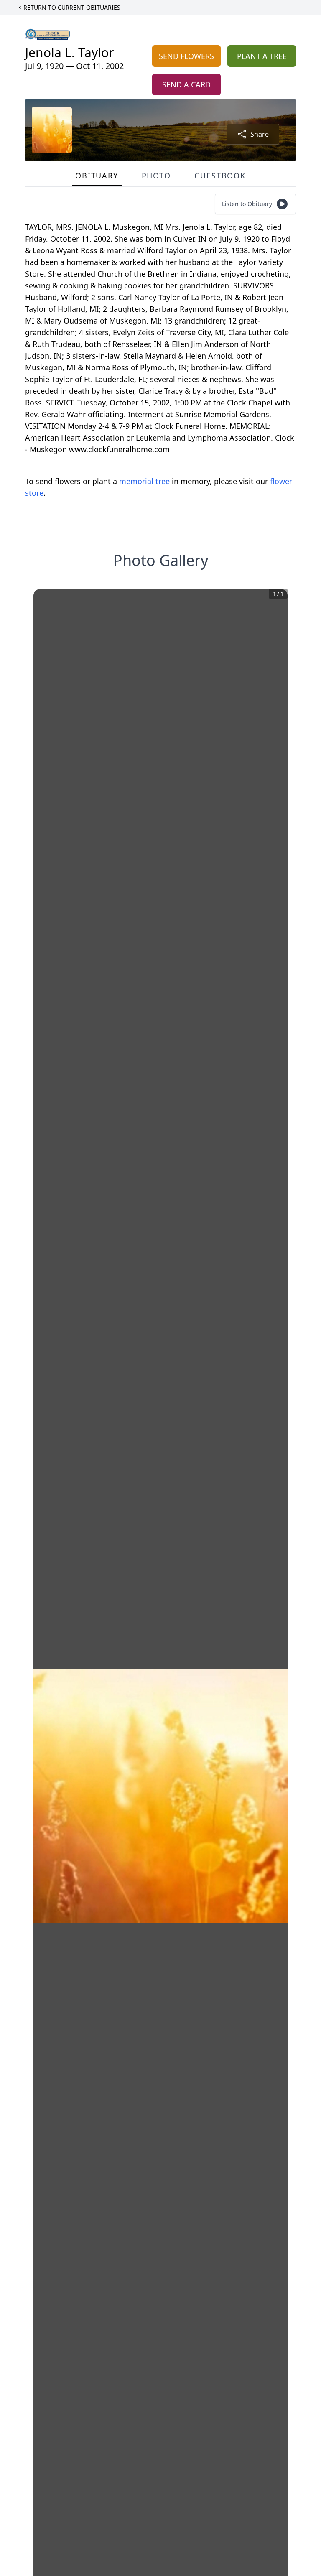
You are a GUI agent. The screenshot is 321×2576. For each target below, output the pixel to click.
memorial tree (144, 481)
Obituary (97, 176)
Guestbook (220, 176)
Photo (156, 176)
